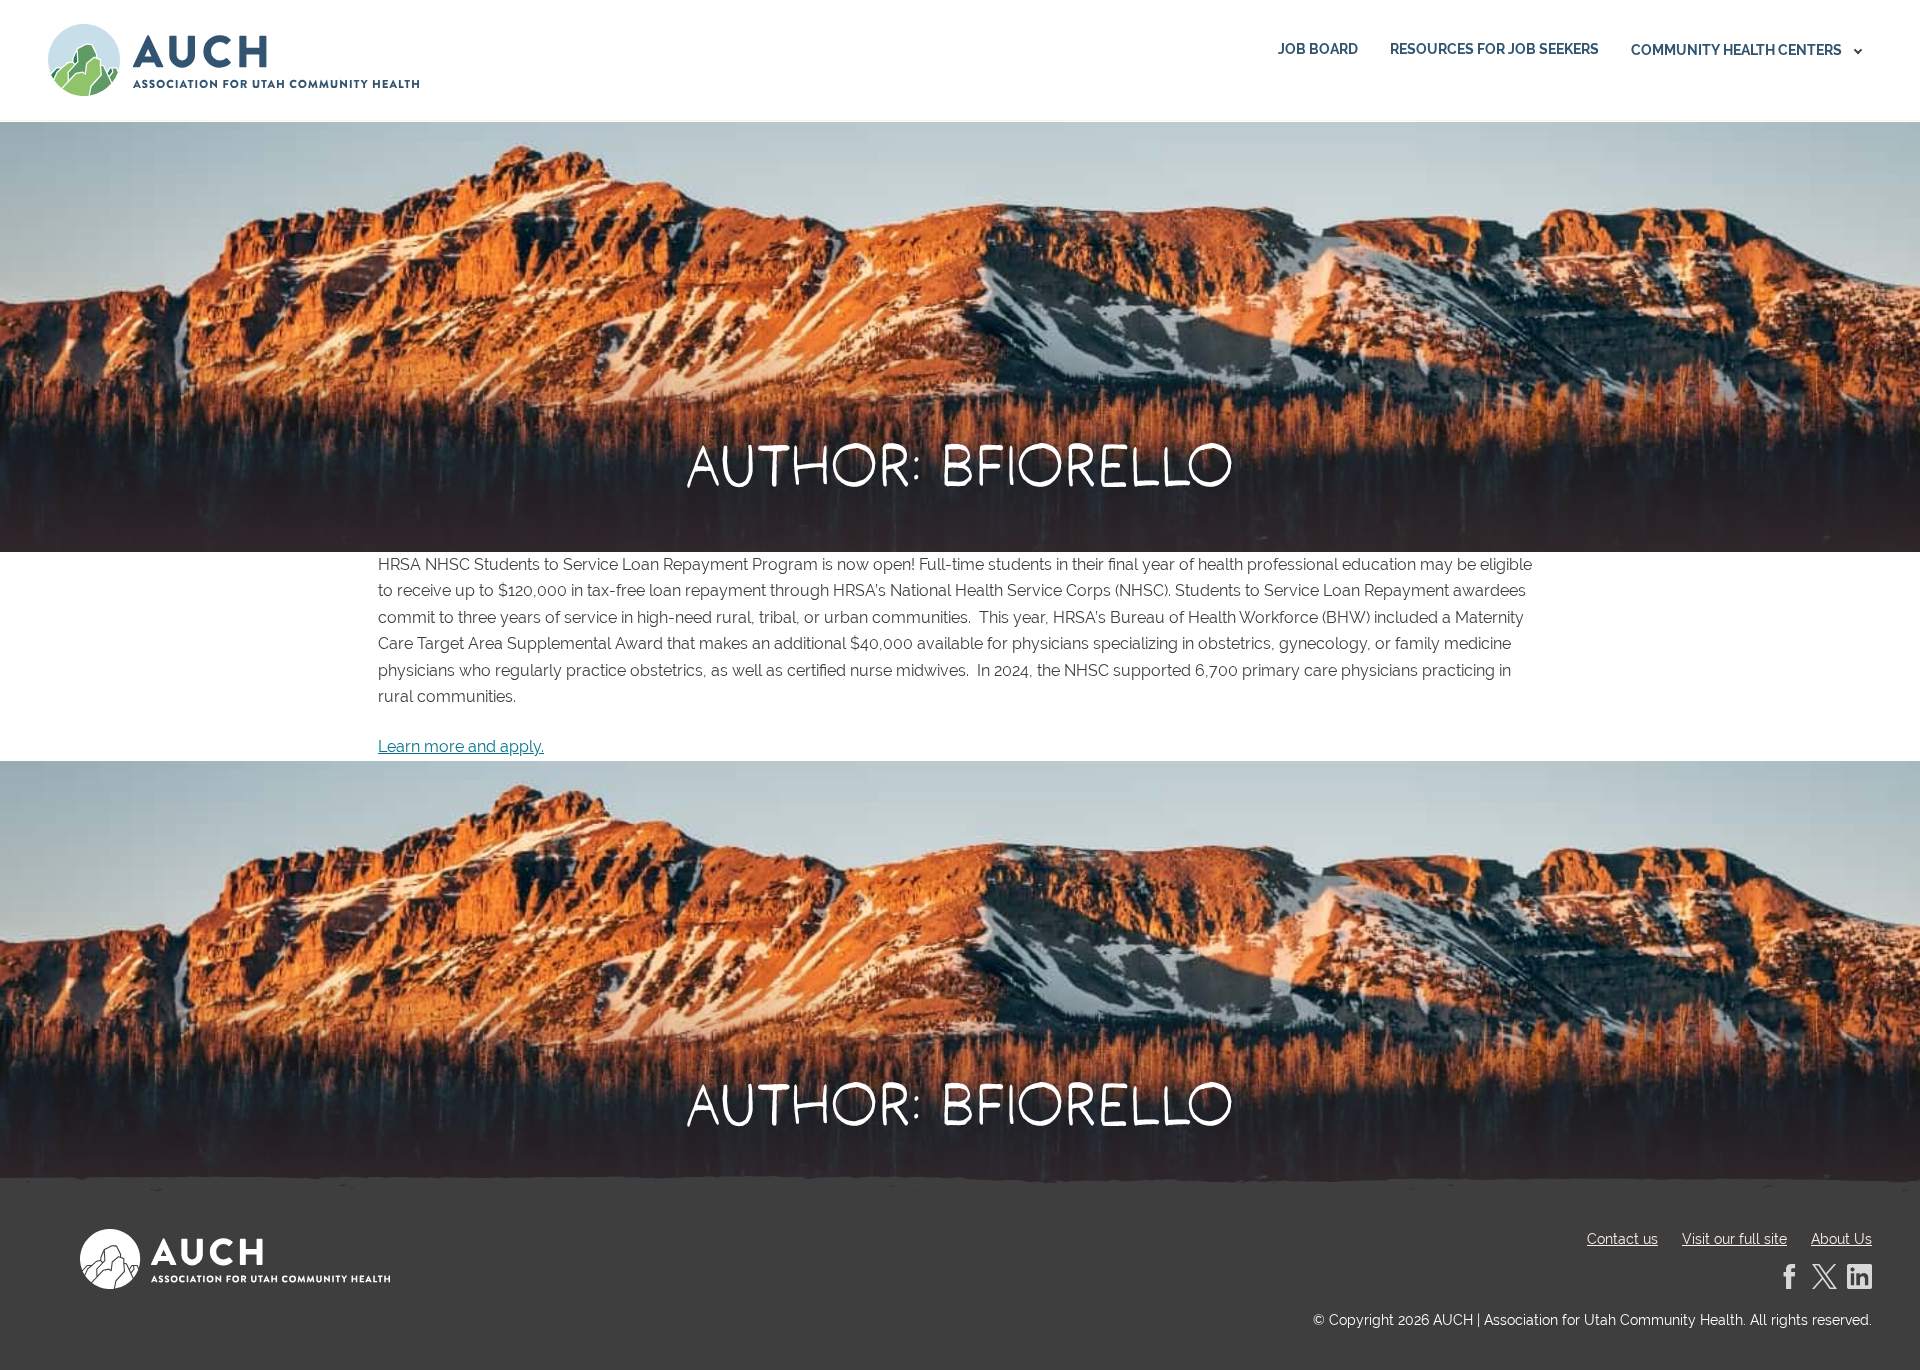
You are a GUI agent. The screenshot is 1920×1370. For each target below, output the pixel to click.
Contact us (1622, 1239)
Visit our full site (1734, 1239)
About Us (1841, 1239)
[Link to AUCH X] (1824, 1276)
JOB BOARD (1318, 49)
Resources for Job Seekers (1494, 49)
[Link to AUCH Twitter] (1859, 1276)
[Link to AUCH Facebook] (1789, 1276)
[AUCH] (233, 60)
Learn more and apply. (461, 746)
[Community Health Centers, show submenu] (1858, 51)
